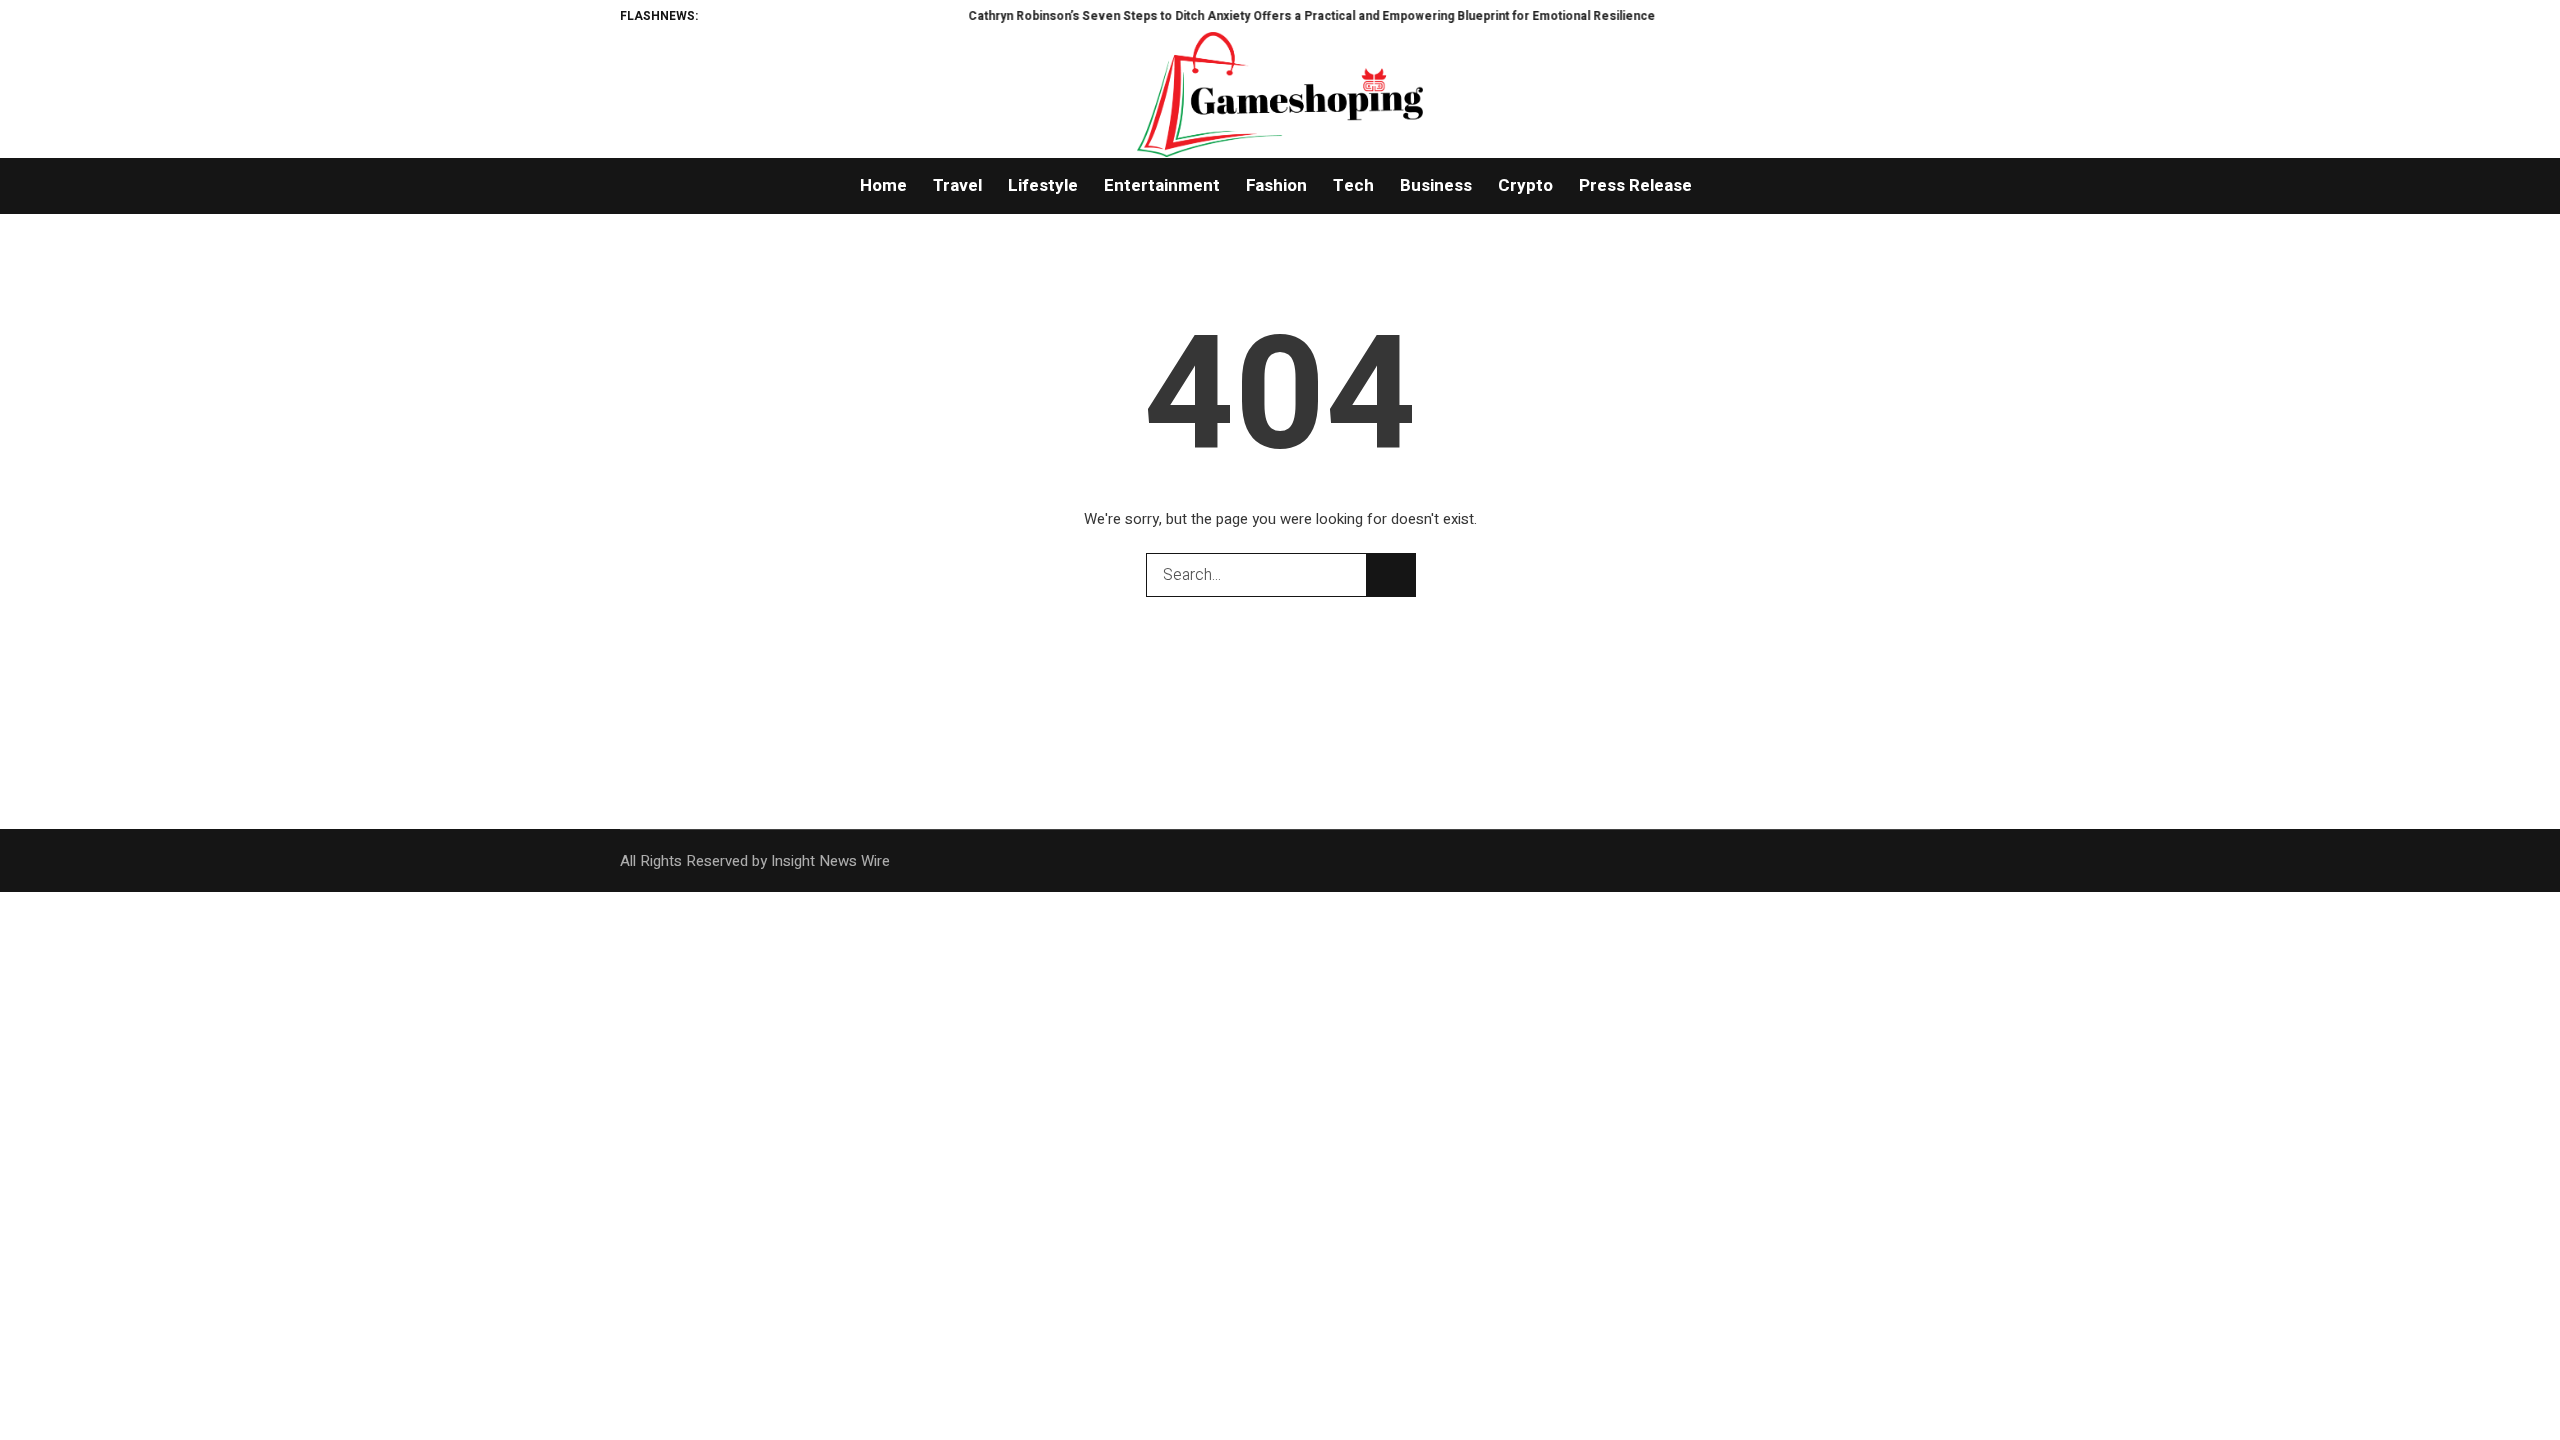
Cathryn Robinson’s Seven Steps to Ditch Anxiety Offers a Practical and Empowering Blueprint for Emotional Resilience (1265, 16)
